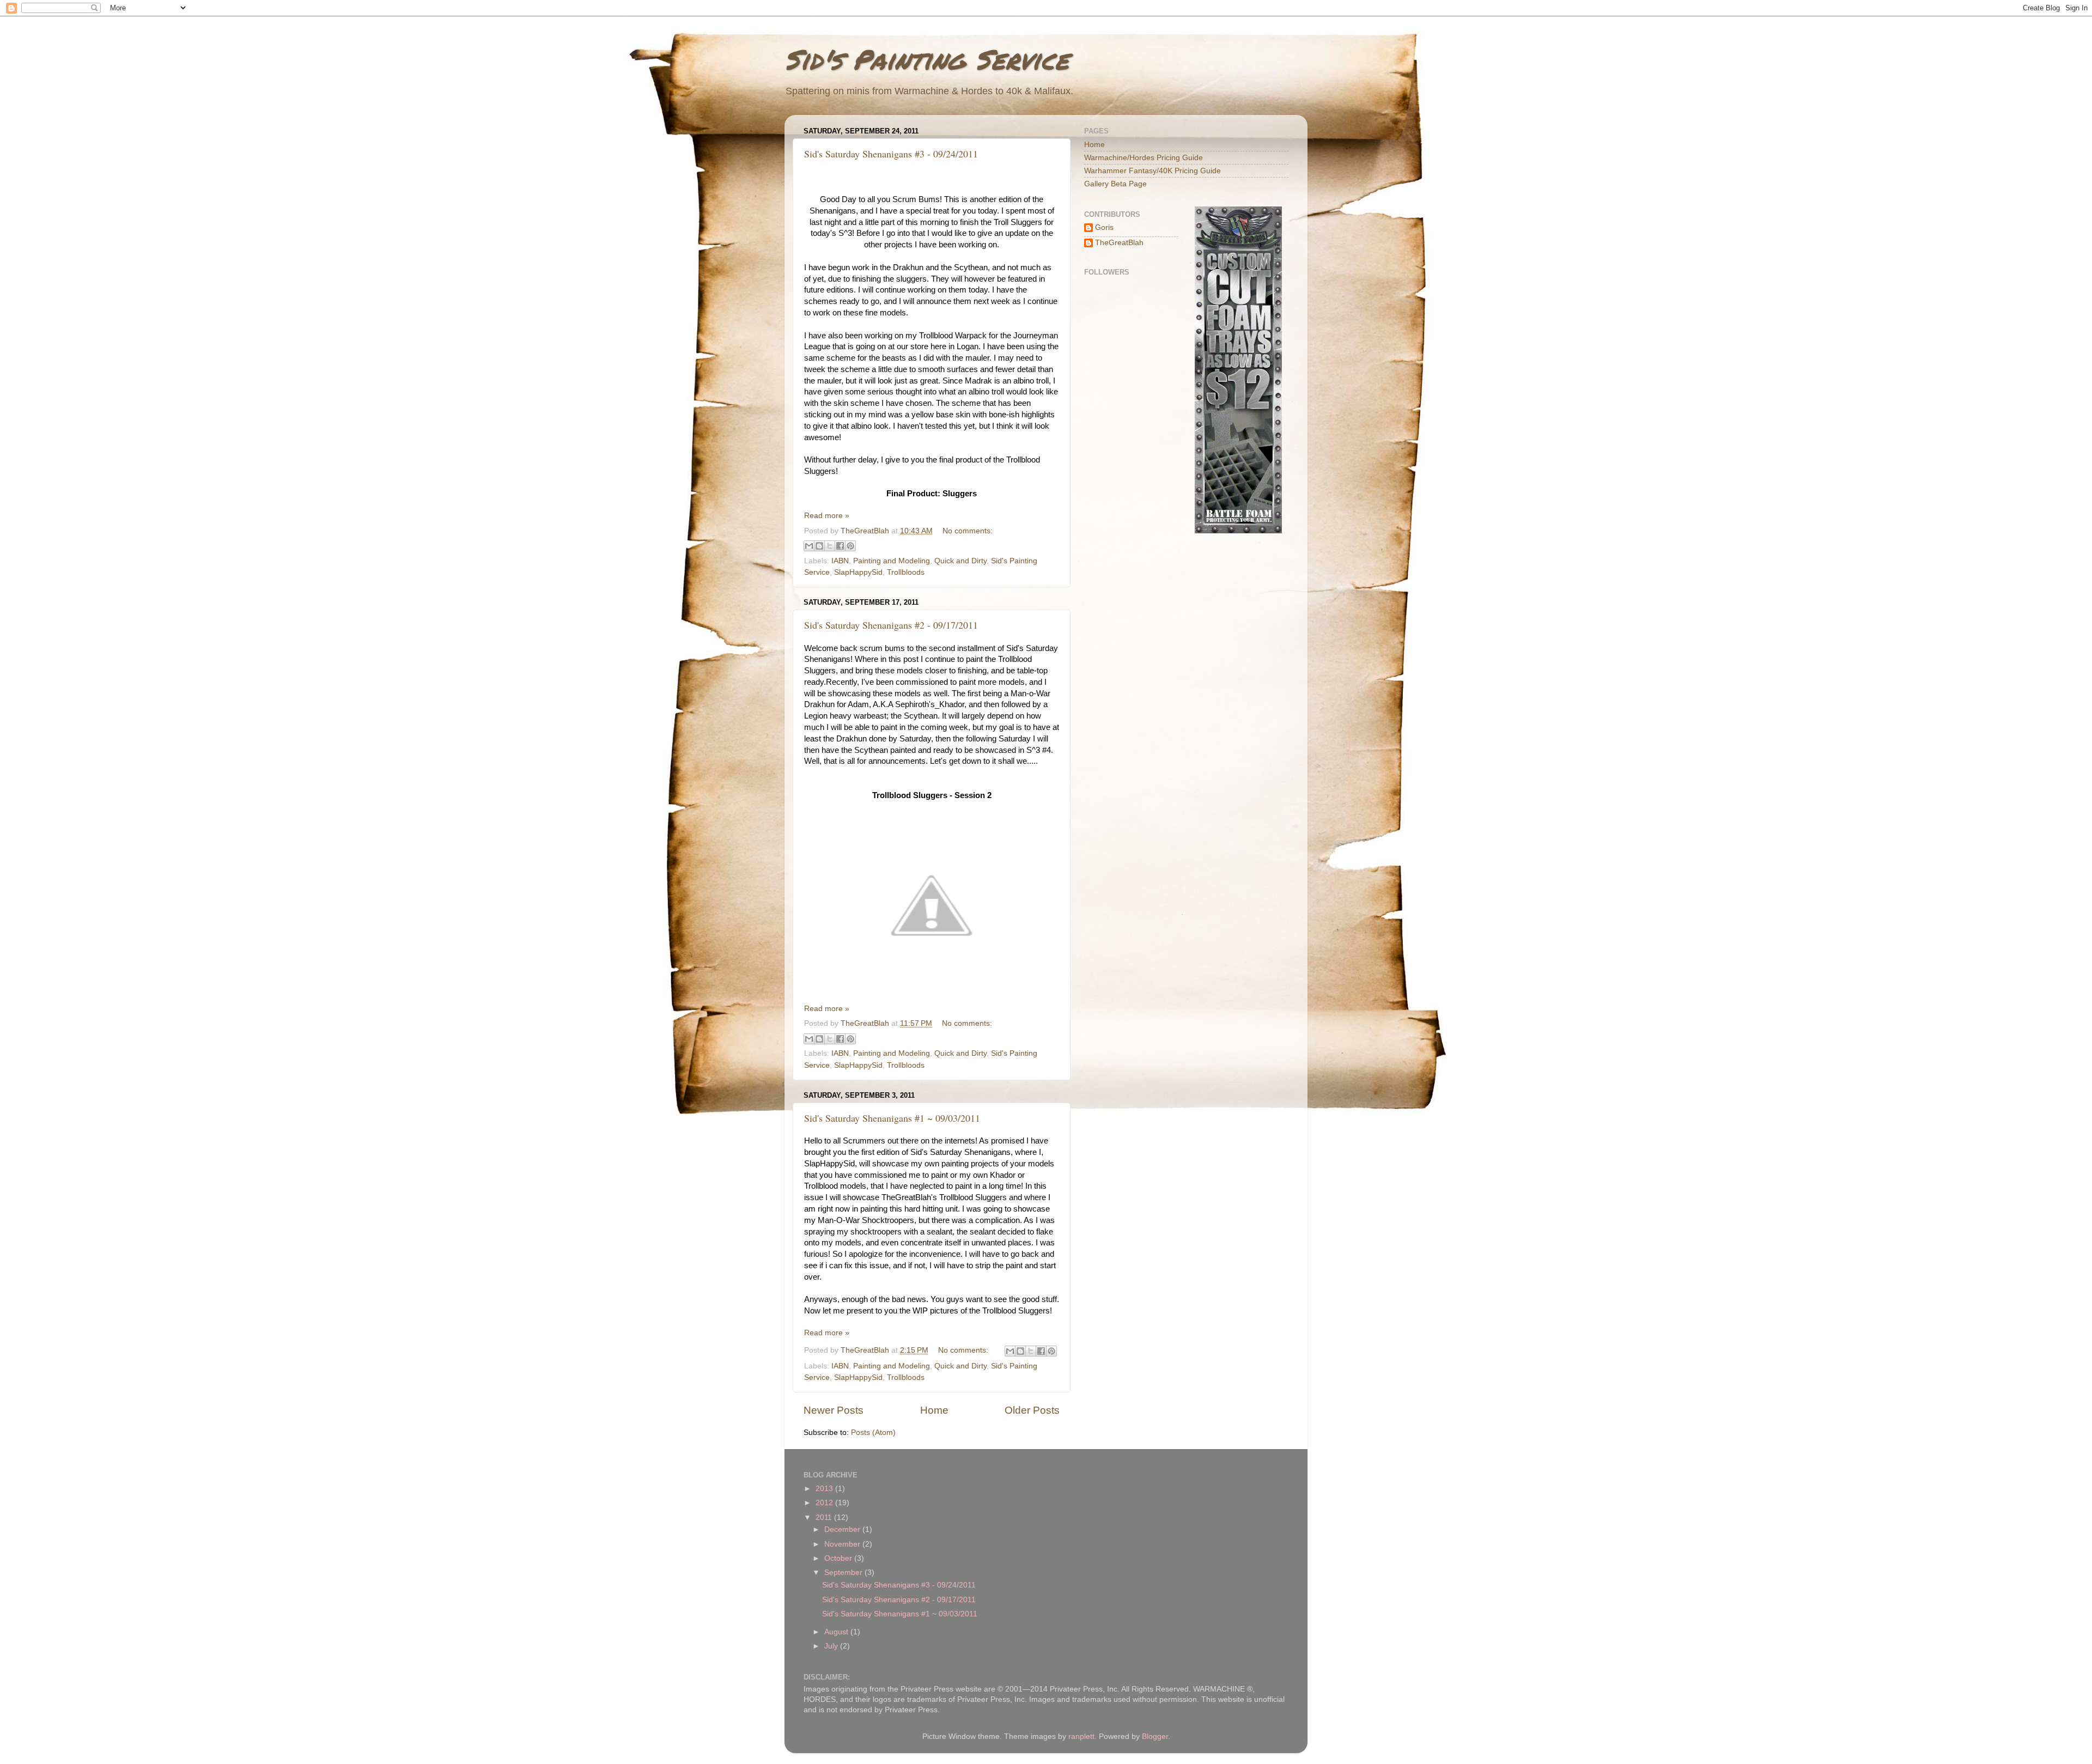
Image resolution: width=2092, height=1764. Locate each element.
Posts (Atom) (873, 1433)
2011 (825, 1517)
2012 (825, 1503)
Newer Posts (834, 1410)
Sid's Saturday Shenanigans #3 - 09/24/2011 (891, 154)
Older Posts (1032, 1410)
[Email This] (809, 546)
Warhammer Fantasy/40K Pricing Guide (1153, 171)
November (843, 1544)
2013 (825, 1489)
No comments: (968, 531)
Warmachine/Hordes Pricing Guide (1144, 158)
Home (934, 1410)
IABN (840, 561)
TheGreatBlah (1119, 243)
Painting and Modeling (892, 561)
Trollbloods (906, 572)
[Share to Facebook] (840, 546)
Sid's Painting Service (927, 59)
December (843, 1529)
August (837, 1632)
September (844, 1573)
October (839, 1558)
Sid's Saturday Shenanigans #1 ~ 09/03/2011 (892, 1118)
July (832, 1646)
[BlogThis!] (819, 546)
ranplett (1081, 1736)
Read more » (827, 516)
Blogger (1155, 1736)
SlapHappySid (858, 572)
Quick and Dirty (960, 561)
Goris (1104, 227)
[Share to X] (830, 546)
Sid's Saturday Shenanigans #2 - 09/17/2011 (891, 625)
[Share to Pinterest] (850, 546)
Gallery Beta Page (1115, 184)
